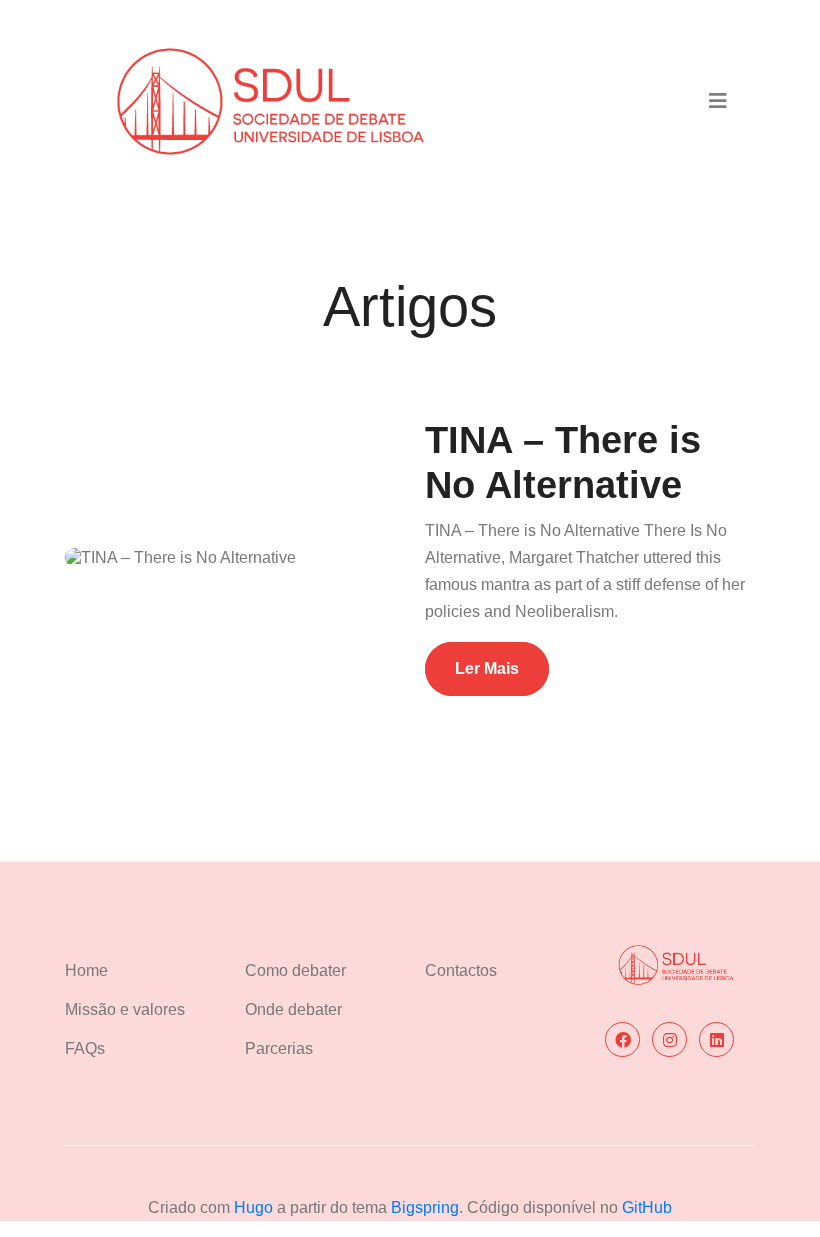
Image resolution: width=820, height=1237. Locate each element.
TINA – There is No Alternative (563, 463)
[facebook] (622, 1039)
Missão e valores (125, 1009)
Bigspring (425, 1207)
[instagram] (669, 1039)
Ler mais (487, 668)
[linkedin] (716, 1039)
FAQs (85, 1048)
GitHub (647, 1207)
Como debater (295, 970)
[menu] (718, 101)
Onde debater (293, 1009)
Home (86, 970)
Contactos (461, 970)
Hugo (255, 1207)
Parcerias (279, 1048)
